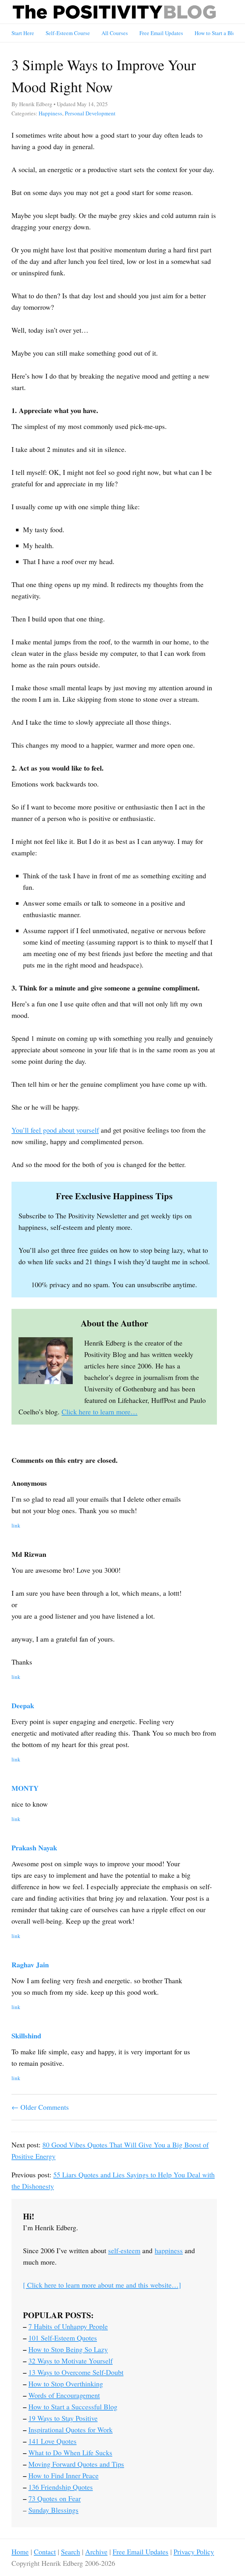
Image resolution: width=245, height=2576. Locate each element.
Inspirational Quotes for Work (71, 2430)
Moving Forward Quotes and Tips (76, 2464)
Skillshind (26, 2036)
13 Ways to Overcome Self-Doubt (76, 2372)
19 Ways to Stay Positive (63, 2418)
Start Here (23, 33)
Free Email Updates (161, 33)
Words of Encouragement (64, 2395)
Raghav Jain (30, 1965)
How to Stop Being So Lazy (68, 2349)
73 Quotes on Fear (55, 2498)
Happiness (50, 113)
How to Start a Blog (216, 33)
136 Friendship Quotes (61, 2487)
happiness (169, 2250)
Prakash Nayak (34, 1848)
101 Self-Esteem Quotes (63, 2338)
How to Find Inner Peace (63, 2475)
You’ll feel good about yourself (55, 1130)
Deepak (23, 1705)
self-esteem (124, 2250)
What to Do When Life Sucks (70, 2453)
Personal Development (90, 113)
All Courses (115, 33)
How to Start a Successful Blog (73, 2407)
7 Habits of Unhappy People (68, 2326)
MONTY (25, 1788)
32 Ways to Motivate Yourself (71, 2361)
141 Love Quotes (52, 2441)
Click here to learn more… (100, 1412)
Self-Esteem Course (68, 33)
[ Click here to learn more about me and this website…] (102, 2285)
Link (16, 1525)
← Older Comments (40, 2107)
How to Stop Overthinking (66, 2384)
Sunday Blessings (53, 2510)
